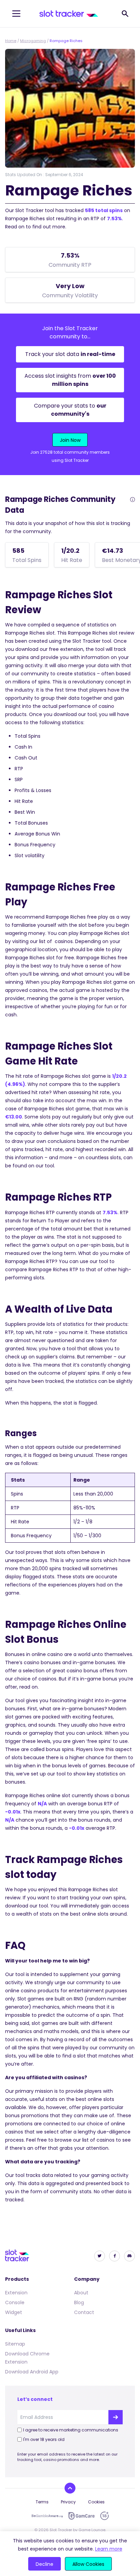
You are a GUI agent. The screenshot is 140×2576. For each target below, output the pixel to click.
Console (15, 2302)
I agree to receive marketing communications (71, 2430)
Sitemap (15, 2344)
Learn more (109, 2549)
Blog (79, 2302)
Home (11, 41)
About (81, 2293)
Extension (16, 2293)
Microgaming (33, 41)
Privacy (68, 2502)
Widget (14, 2312)
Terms (42, 2502)
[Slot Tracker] (69, 14)
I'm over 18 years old (44, 2439)
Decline (45, 2564)
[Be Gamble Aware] (47, 2516)
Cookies (96, 2502)
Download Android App (32, 2372)
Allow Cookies (88, 2564)
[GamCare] (82, 2516)
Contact (84, 2312)
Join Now (70, 440)
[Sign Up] (116, 2417)
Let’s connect (35, 2399)
